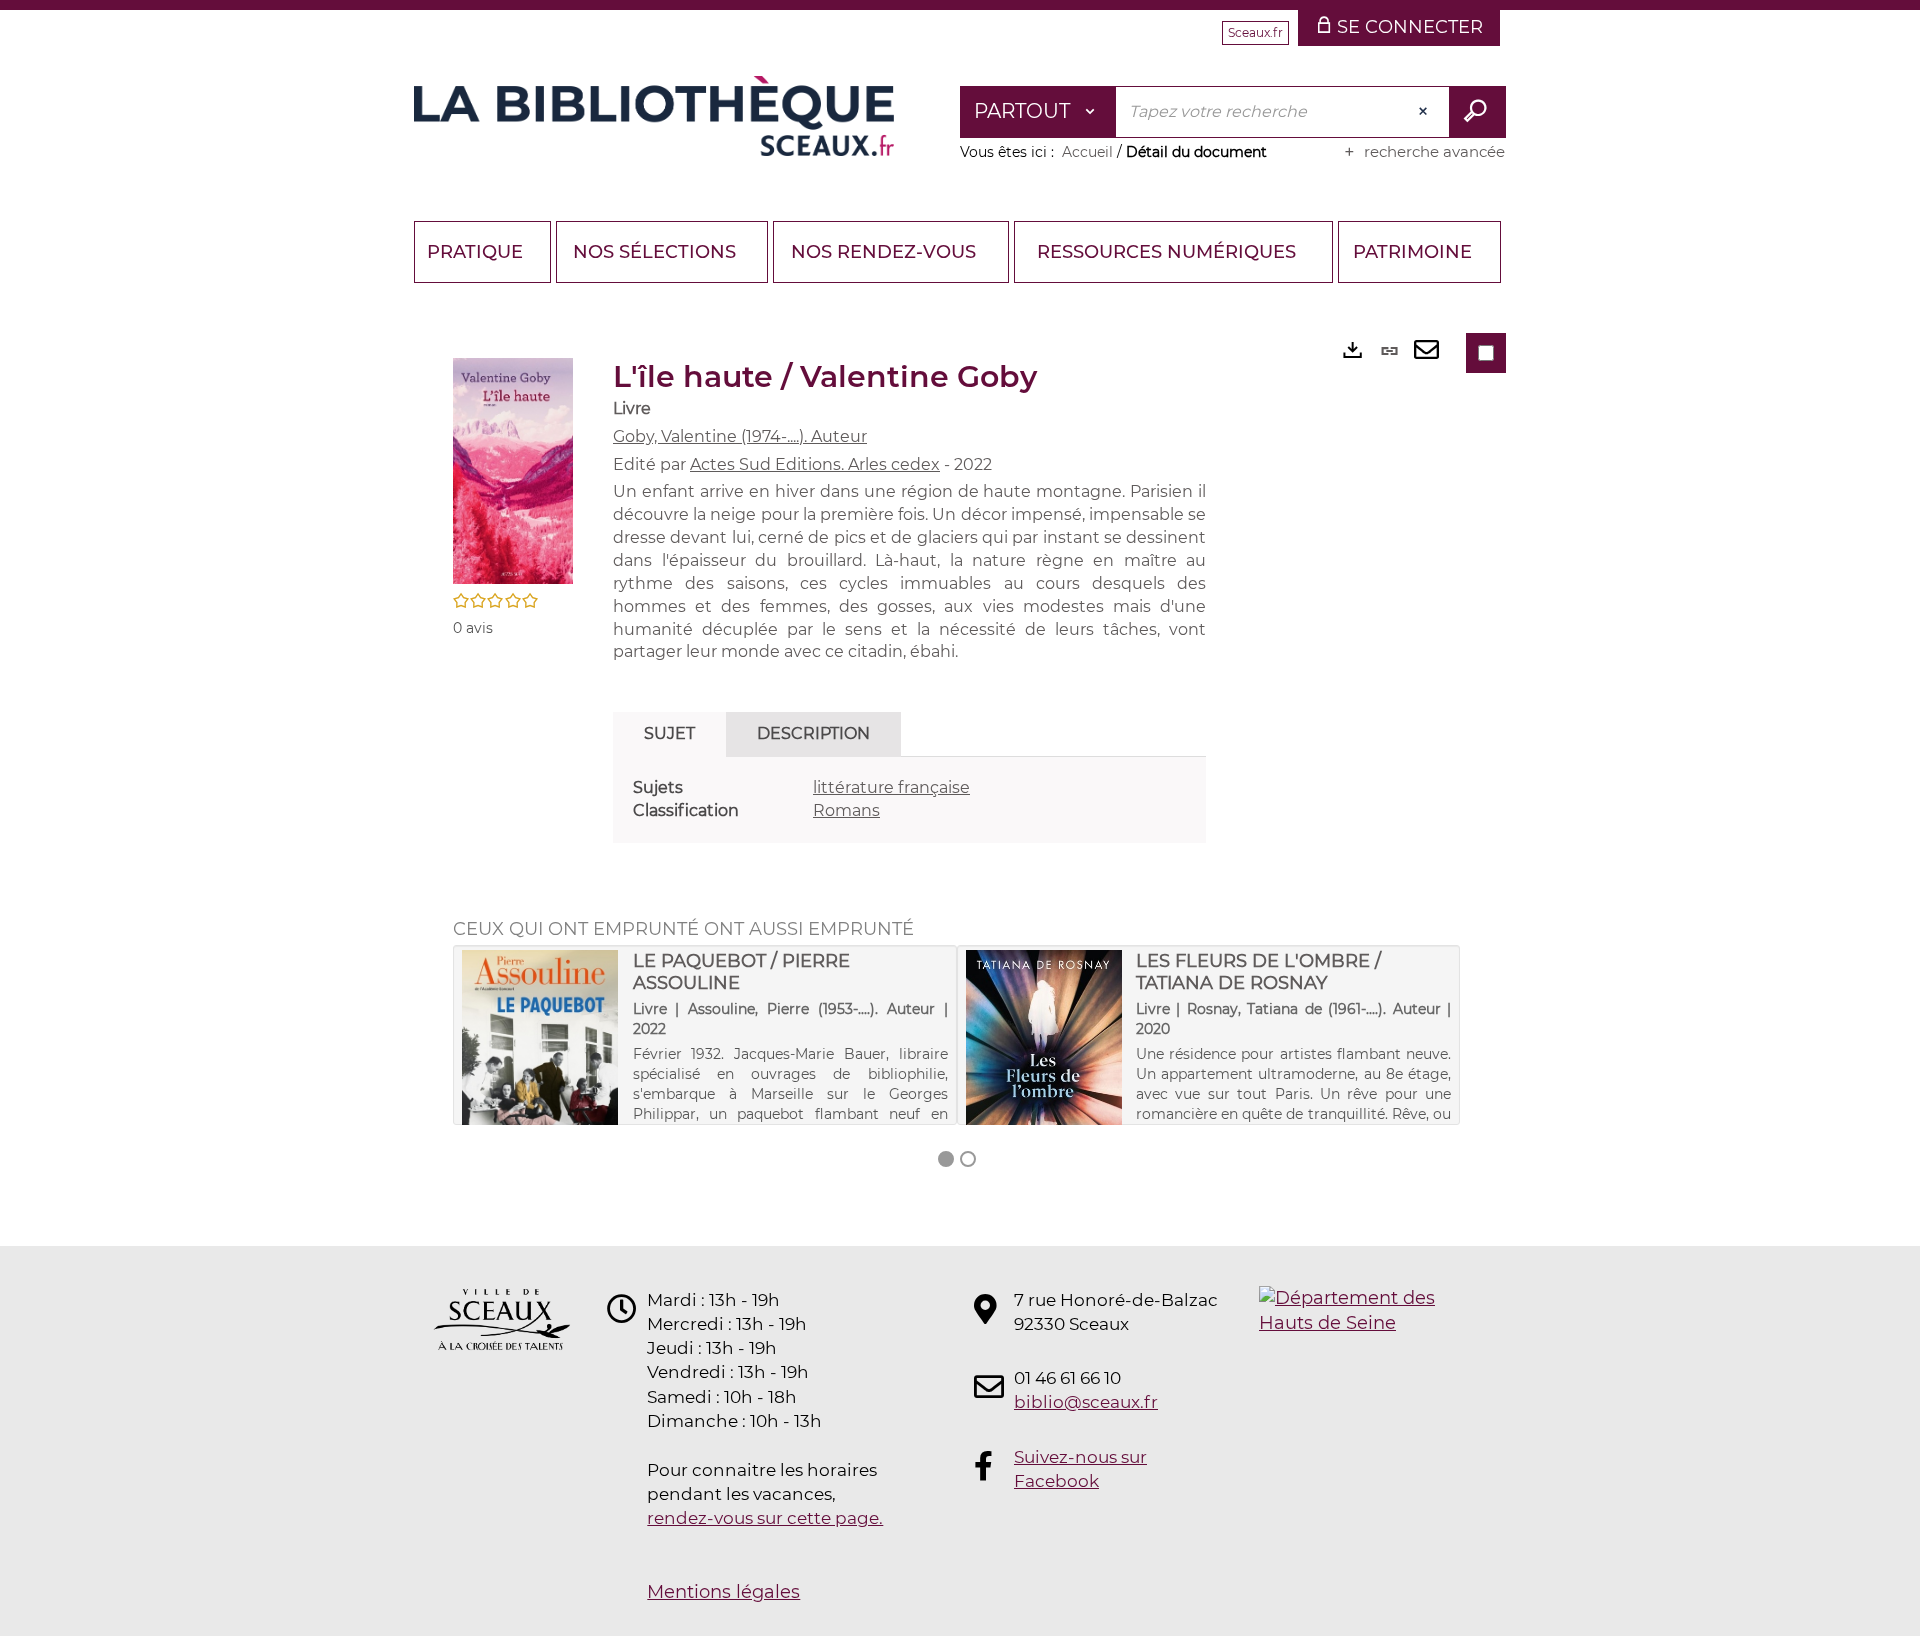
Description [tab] (813, 733)
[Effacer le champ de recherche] (1425, 112)
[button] (513, 470)
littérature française (891, 787)
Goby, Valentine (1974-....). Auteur (740, 436)
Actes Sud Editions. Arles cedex (815, 464)
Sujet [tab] (669, 733)
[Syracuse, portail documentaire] (654, 116)
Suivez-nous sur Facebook (1080, 1469)
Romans (846, 810)
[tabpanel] (909, 800)
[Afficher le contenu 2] (968, 1159)
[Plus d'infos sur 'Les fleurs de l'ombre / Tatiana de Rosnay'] (1044, 1077)
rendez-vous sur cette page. (765, 1518)
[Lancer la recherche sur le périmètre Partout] (1477, 112)
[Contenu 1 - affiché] (946, 1159)
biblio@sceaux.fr (1086, 1402)
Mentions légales (723, 1592)
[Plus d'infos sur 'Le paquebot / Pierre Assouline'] (540, 1064)
